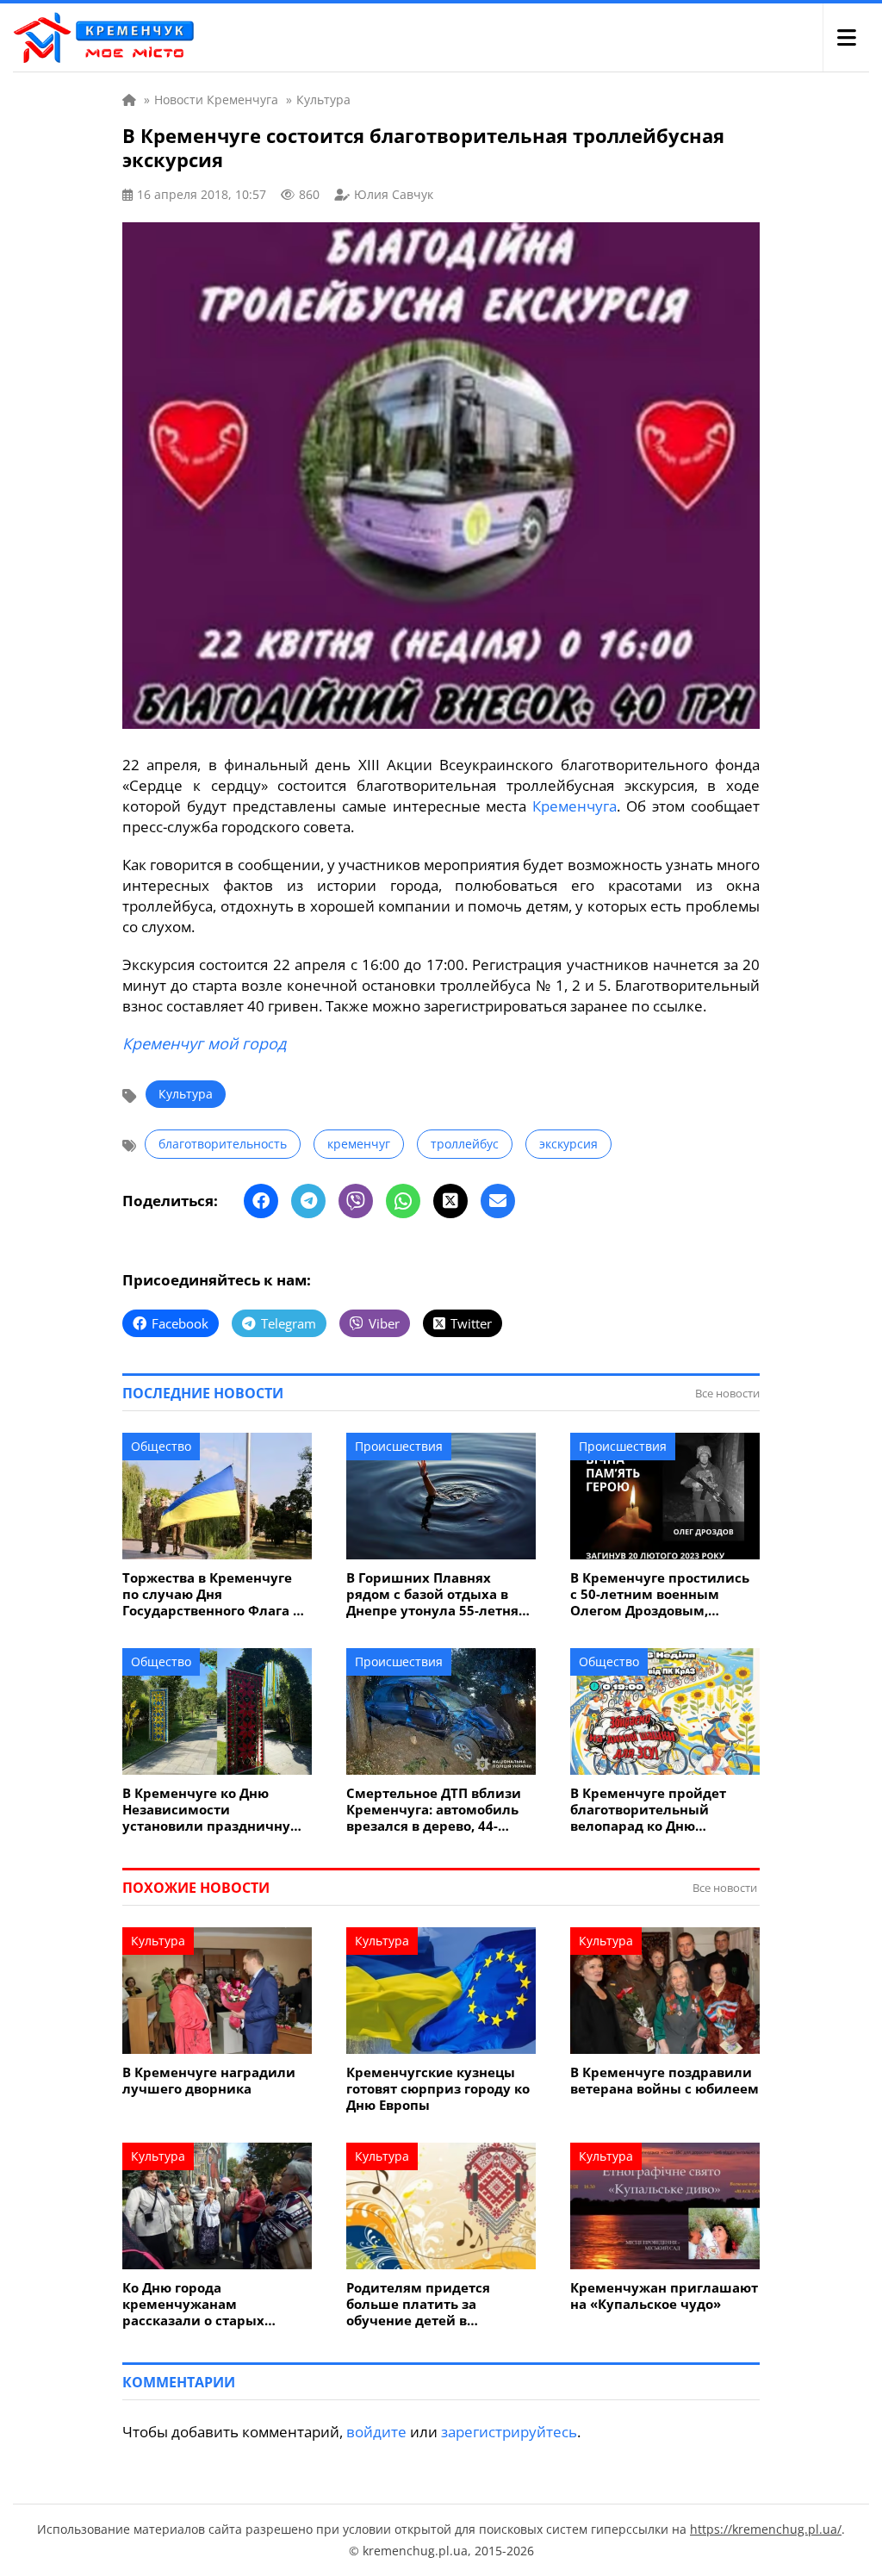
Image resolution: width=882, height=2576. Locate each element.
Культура (186, 1094)
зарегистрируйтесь (509, 2432)
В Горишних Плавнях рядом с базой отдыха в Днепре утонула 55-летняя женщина (436, 1594)
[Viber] (356, 1201)
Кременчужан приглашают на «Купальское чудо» (664, 2296)
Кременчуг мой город (204, 1043)
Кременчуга (575, 806)
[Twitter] (450, 1201)
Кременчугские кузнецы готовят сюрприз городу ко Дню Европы (438, 2089)
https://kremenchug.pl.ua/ (766, 2529)
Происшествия (399, 1446)
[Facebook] (261, 1201)
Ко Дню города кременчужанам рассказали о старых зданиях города (193, 2304)
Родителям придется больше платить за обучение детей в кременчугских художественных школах (432, 2304)
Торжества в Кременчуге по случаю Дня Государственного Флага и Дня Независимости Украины (212, 1594)
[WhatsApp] (403, 1201)
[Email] (498, 1201)
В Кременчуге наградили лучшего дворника (209, 2081)
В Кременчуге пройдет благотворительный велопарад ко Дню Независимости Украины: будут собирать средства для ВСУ (658, 1810)
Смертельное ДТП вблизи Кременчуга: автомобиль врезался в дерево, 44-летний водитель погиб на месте (437, 1810)
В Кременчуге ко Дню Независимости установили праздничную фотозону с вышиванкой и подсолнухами (213, 1810)
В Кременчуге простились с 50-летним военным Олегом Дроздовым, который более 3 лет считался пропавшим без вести (660, 1594)
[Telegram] (308, 1201)
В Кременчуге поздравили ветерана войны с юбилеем (665, 2081)
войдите (376, 2432)
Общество (161, 1446)
